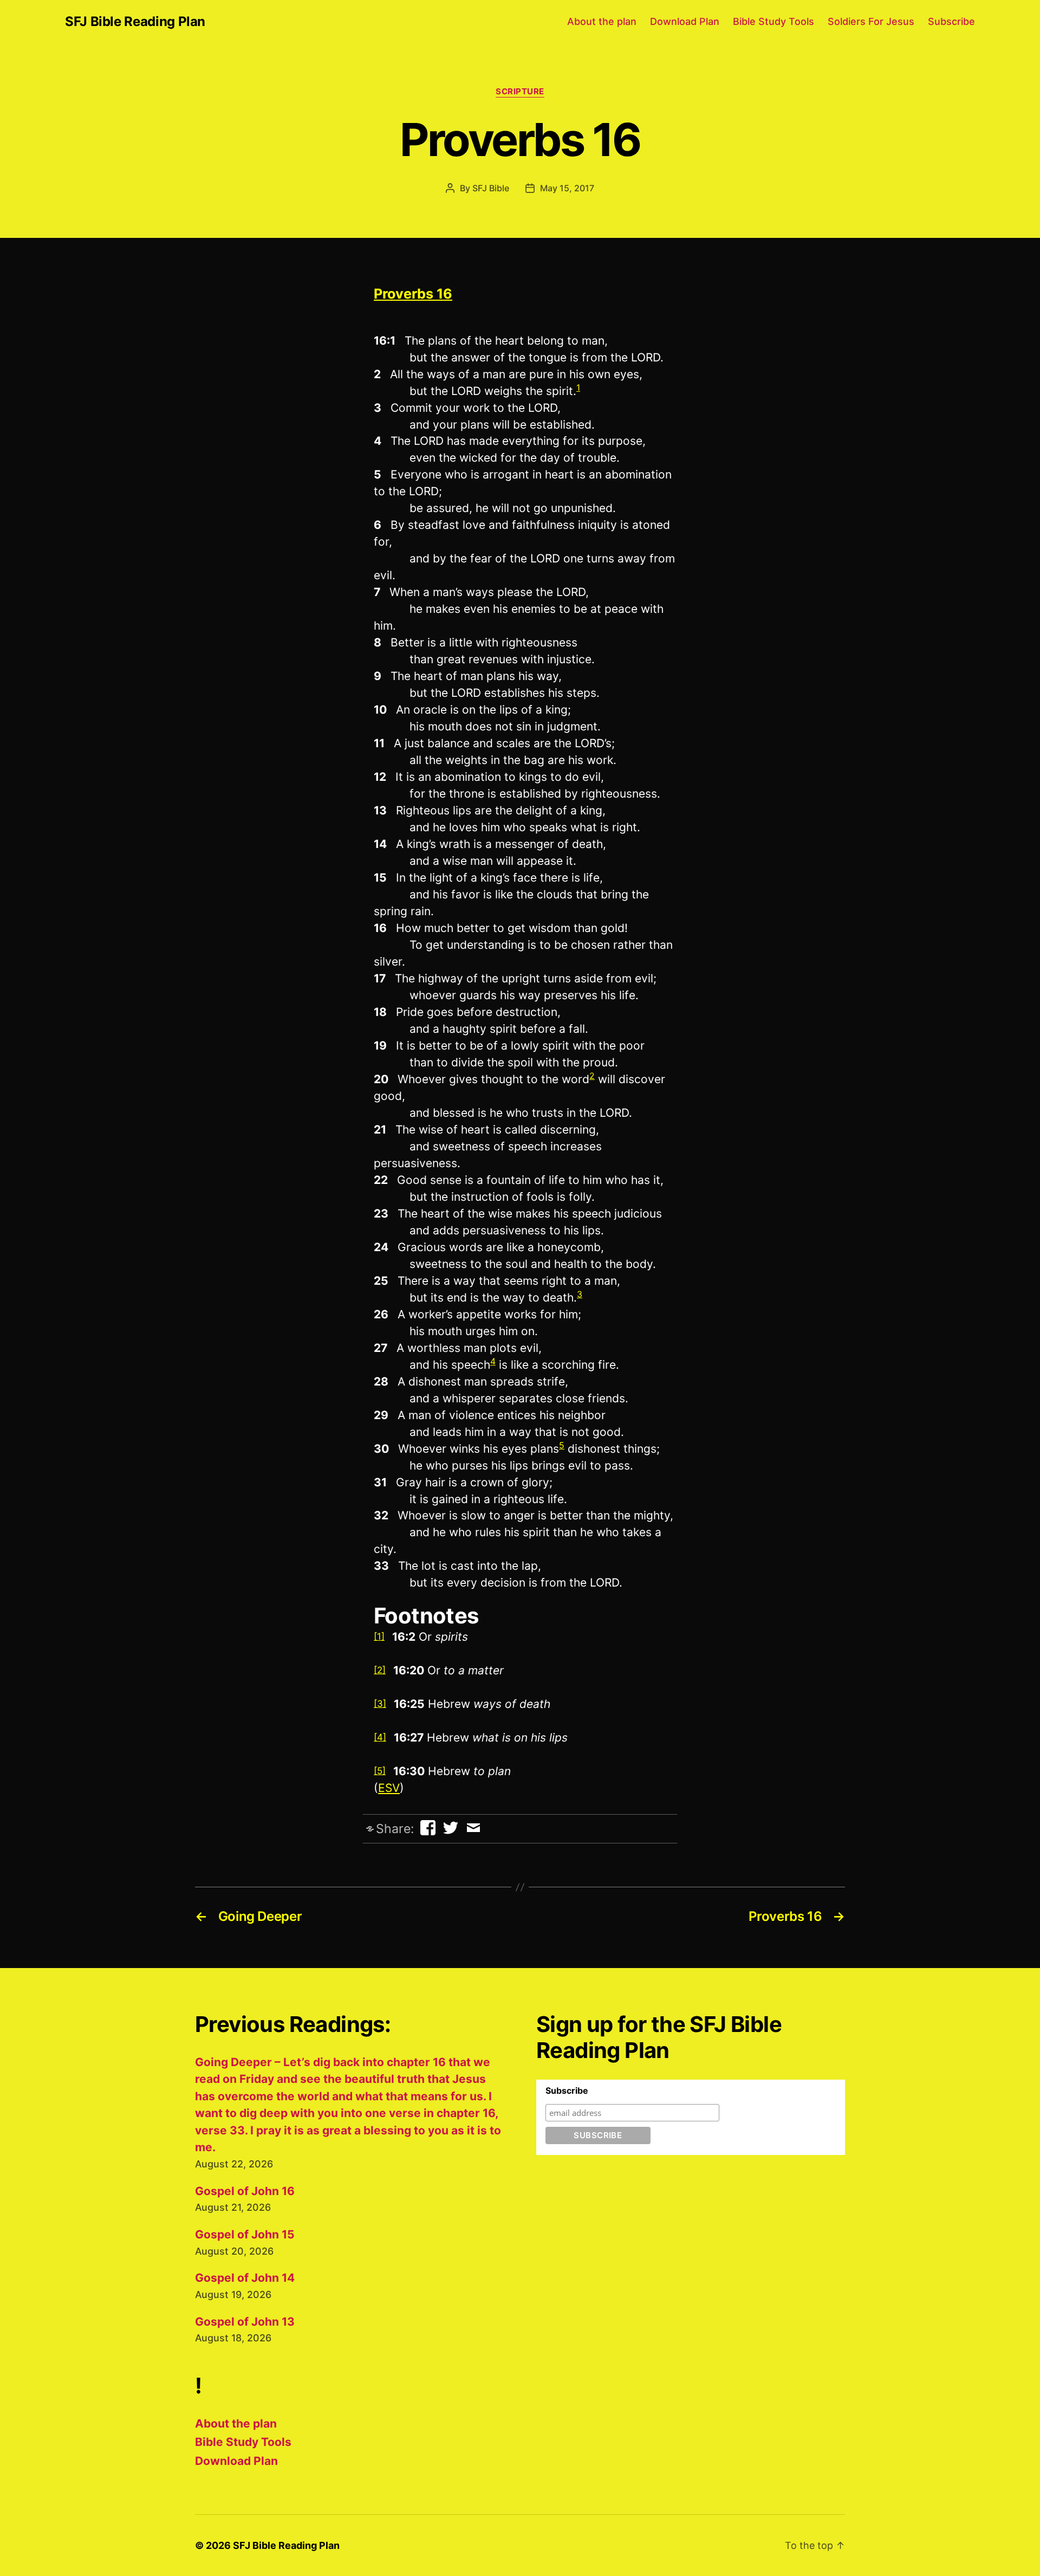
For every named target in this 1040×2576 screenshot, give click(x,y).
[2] (380, 1670)
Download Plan (685, 21)
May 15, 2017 (567, 188)
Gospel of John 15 (245, 2234)
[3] (380, 1704)
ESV (389, 1788)
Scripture (520, 92)
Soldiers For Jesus (871, 21)
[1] (379, 1636)
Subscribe (951, 21)
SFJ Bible (491, 188)
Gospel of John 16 (245, 2191)
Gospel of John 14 (245, 2278)
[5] (380, 1771)
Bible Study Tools (773, 21)
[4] (380, 1737)
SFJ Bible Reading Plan (135, 22)
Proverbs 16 (413, 294)
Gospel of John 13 (245, 2322)
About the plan (602, 21)
